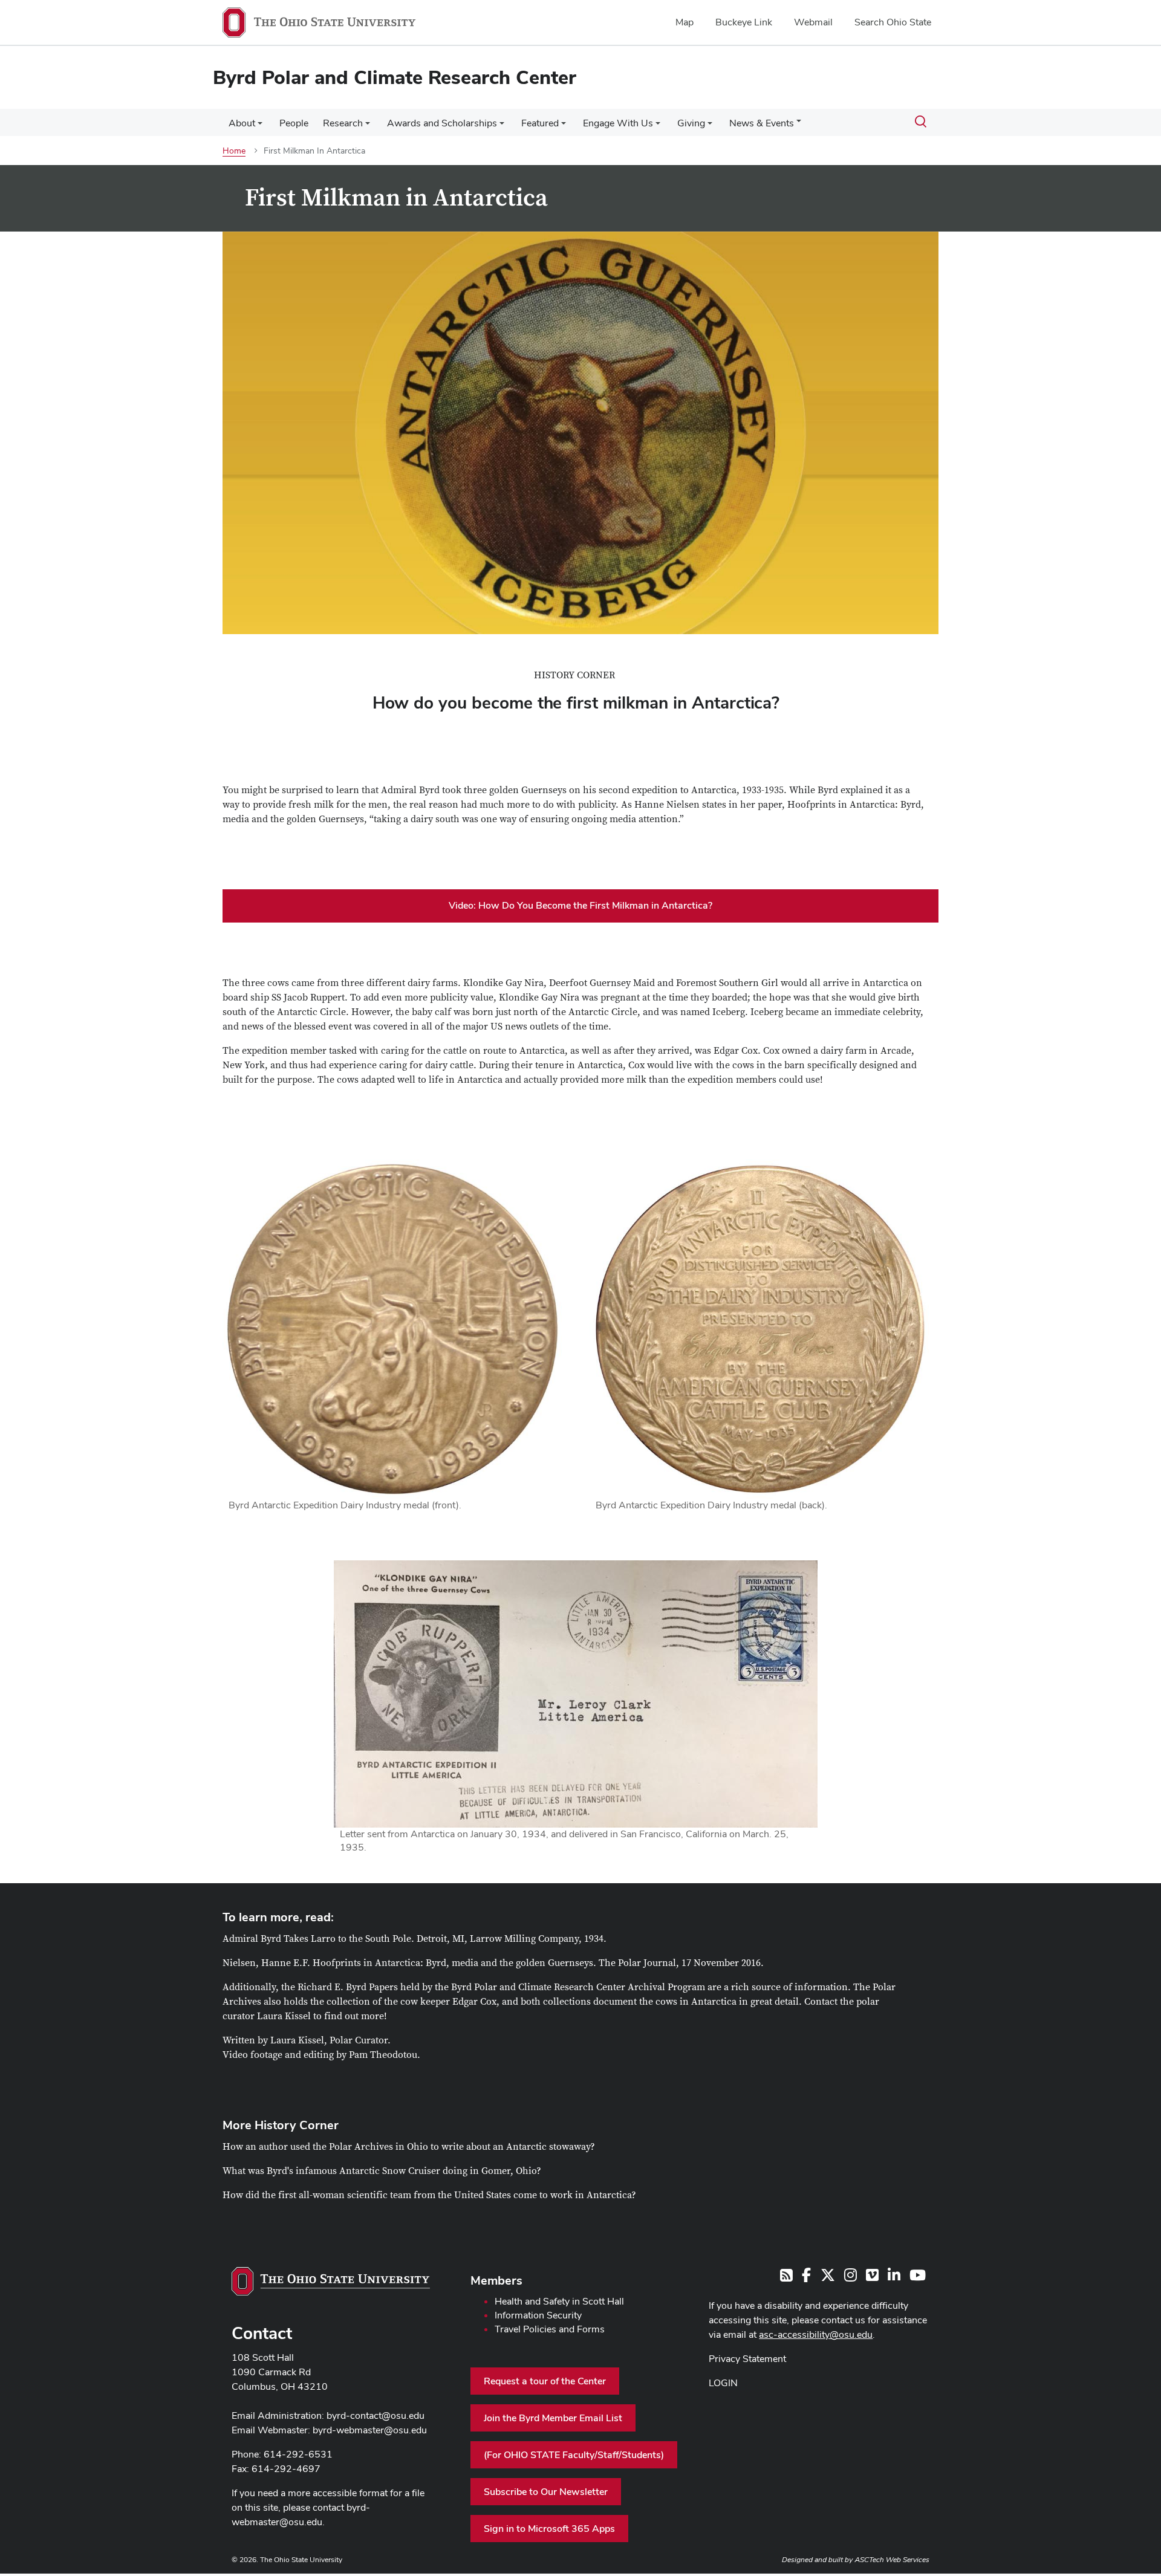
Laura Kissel (284, 2016)
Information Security (538, 2315)
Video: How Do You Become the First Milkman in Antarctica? (580, 905)
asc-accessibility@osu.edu (816, 2334)
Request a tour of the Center (545, 2381)
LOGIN (723, 2383)
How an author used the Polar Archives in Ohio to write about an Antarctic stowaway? (409, 2147)
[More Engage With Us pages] (658, 126)
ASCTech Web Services (892, 2560)
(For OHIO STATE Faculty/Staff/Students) (574, 2455)
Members (496, 2280)
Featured (540, 123)
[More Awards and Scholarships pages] (502, 126)
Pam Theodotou (383, 2055)
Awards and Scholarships (442, 123)
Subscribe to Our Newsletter (546, 2492)
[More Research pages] (368, 126)
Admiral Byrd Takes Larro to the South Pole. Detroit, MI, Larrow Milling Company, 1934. (415, 1939)
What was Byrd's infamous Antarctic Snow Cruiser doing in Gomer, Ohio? (382, 2171)
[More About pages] (260, 126)
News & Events (762, 123)
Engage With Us (618, 123)
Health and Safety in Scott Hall (559, 2301)
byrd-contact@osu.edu (376, 2415)
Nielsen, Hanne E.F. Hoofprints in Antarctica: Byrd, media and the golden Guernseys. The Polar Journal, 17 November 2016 (492, 1963)
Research (343, 123)
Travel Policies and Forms (550, 2329)
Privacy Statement (747, 2359)
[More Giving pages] (710, 126)
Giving (691, 123)
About (242, 123)
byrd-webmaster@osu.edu (370, 2430)
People (294, 123)
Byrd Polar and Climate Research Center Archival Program (578, 1987)
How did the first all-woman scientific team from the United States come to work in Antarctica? (429, 2195)
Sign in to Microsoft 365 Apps (549, 2529)
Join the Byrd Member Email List (553, 2418)
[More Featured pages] (564, 126)
